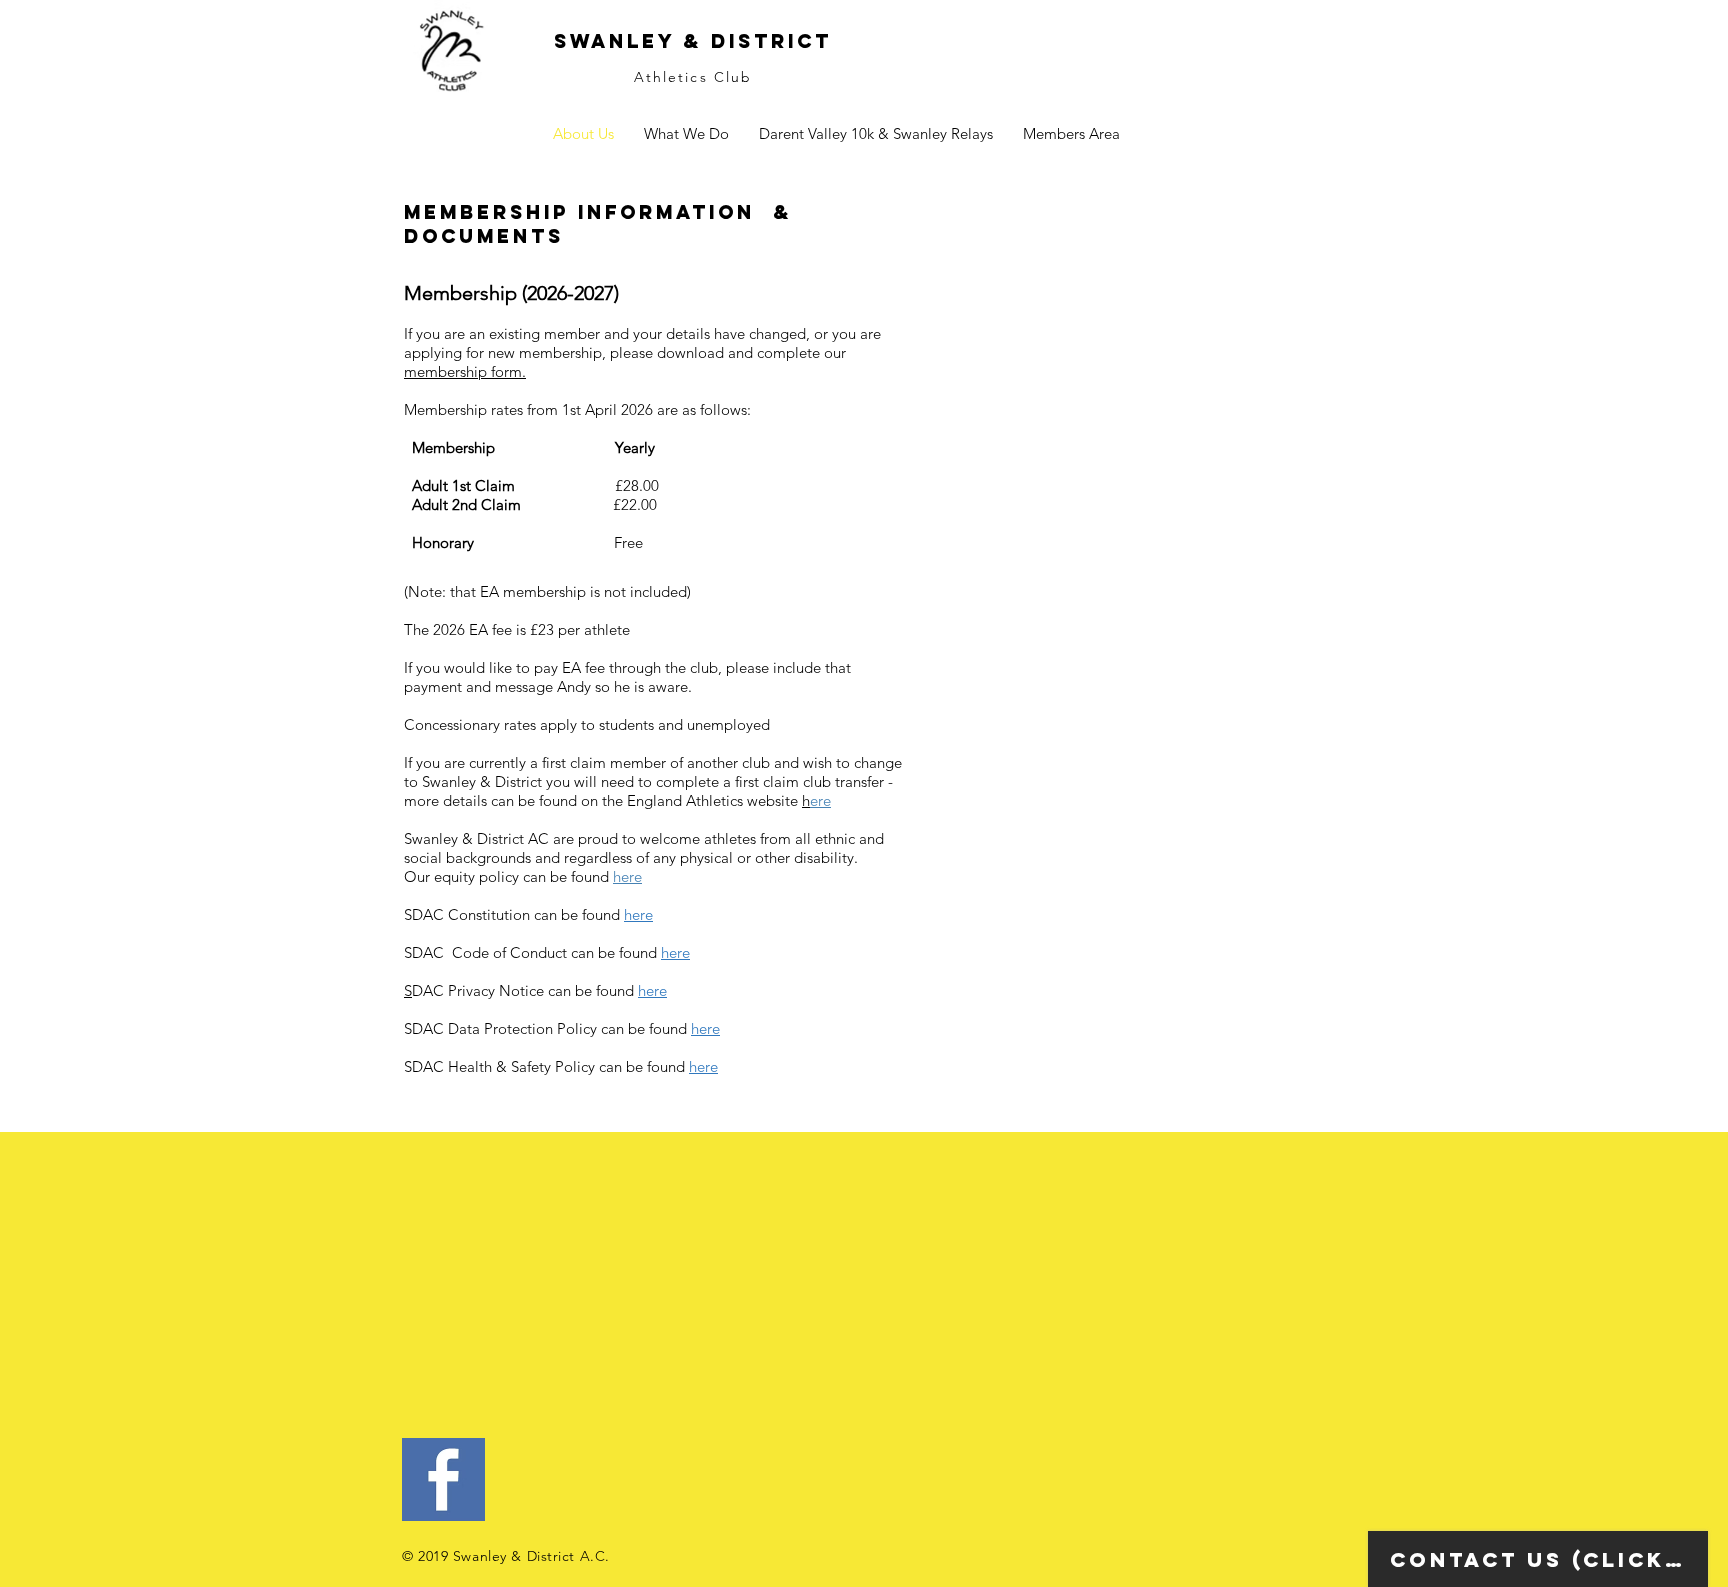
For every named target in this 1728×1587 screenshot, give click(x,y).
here (627, 876)
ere (820, 800)
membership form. (465, 371)
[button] (876, 134)
